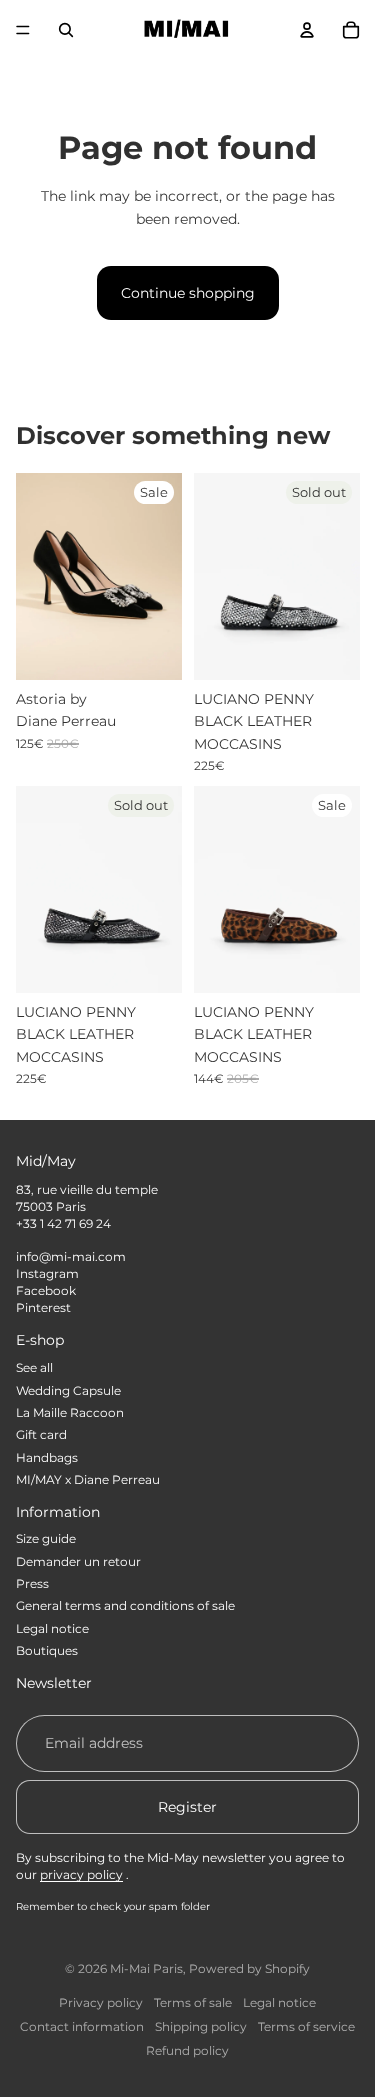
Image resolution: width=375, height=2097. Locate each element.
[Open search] (66, 30)
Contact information (82, 2026)
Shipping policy (201, 2026)
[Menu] (23, 30)
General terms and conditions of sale (125, 1605)
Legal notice (52, 1628)
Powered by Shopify (249, 1968)
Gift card (41, 1434)
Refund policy (187, 2050)
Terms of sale (193, 2002)
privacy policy (81, 1874)
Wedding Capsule (68, 1390)
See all (34, 1367)
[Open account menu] (307, 30)
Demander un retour (78, 1561)
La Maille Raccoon (70, 1412)
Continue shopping (188, 293)
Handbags (47, 1457)
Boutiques (47, 1650)
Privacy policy (101, 2002)
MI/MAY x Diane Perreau (88, 1479)
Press (32, 1583)
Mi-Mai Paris (146, 1968)
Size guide (46, 1538)
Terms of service (306, 2026)
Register (187, 1807)
